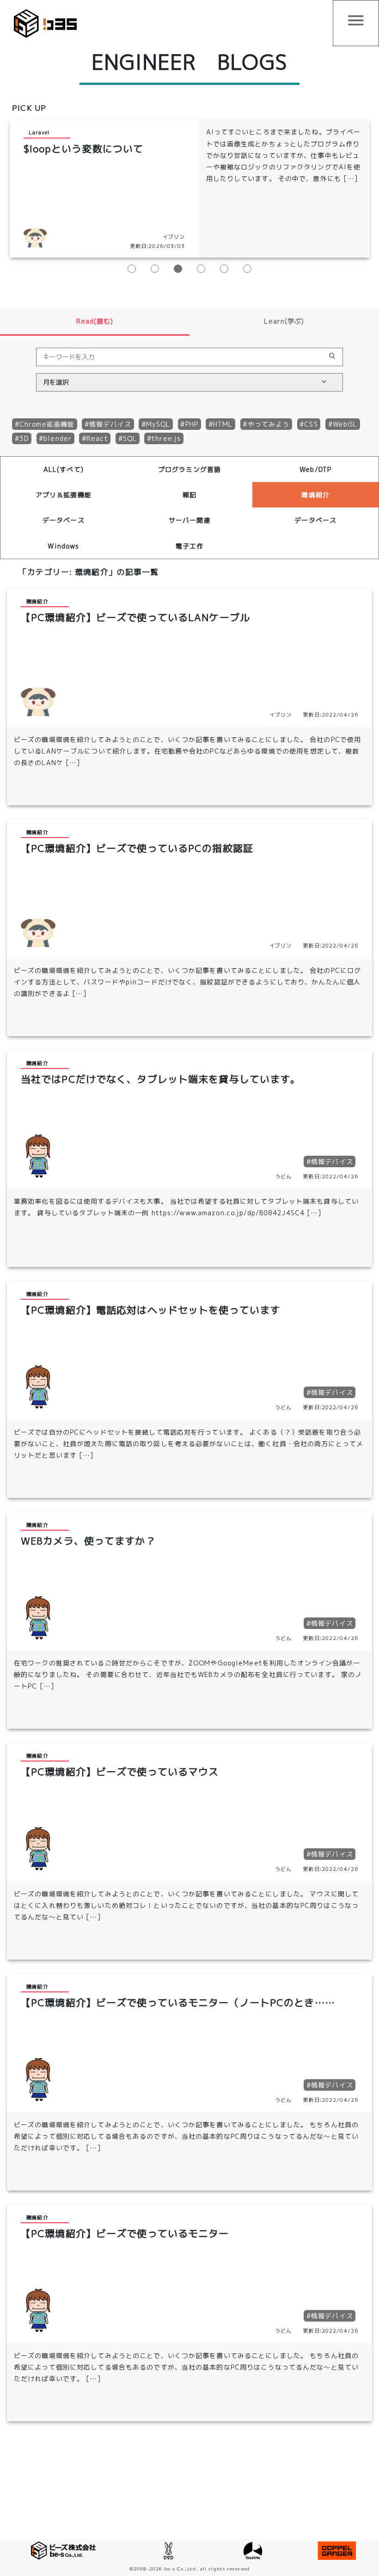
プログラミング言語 (189, 469)
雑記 (189, 495)
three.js (166, 438)
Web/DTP (315, 469)
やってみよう (269, 424)
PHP (192, 424)
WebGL (345, 424)
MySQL (158, 424)
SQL (130, 438)
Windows (63, 546)
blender (58, 438)
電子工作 (189, 546)
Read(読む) (95, 321)
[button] (132, 269)
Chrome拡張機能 (47, 424)
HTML (223, 424)
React (97, 438)
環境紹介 (315, 495)
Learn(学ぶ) (284, 321)
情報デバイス (110, 424)
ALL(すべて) (64, 469)
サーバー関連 (190, 520)
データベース (64, 520)
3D (24, 438)
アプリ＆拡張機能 (64, 495)
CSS (311, 424)
